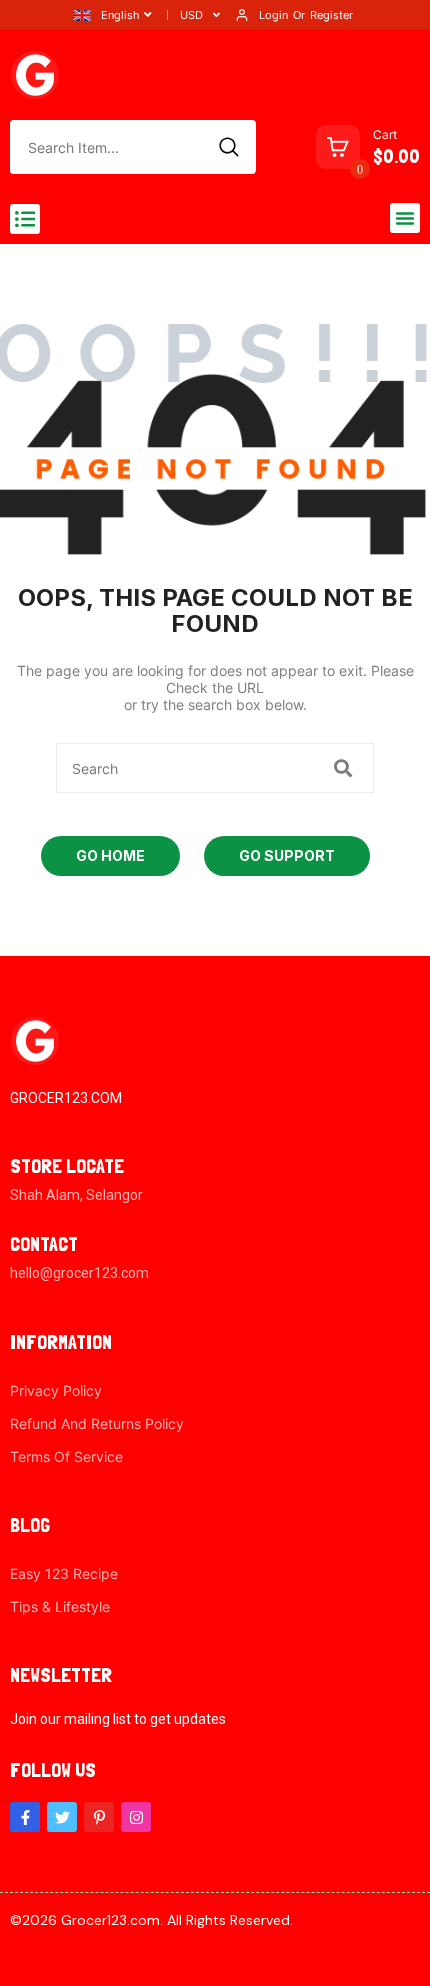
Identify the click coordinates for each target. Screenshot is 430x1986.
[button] (25, 219)
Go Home (110, 855)
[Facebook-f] (25, 1817)
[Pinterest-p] (99, 1817)
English (120, 15)
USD (191, 15)
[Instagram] (136, 1817)
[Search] (229, 147)
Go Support (287, 855)
